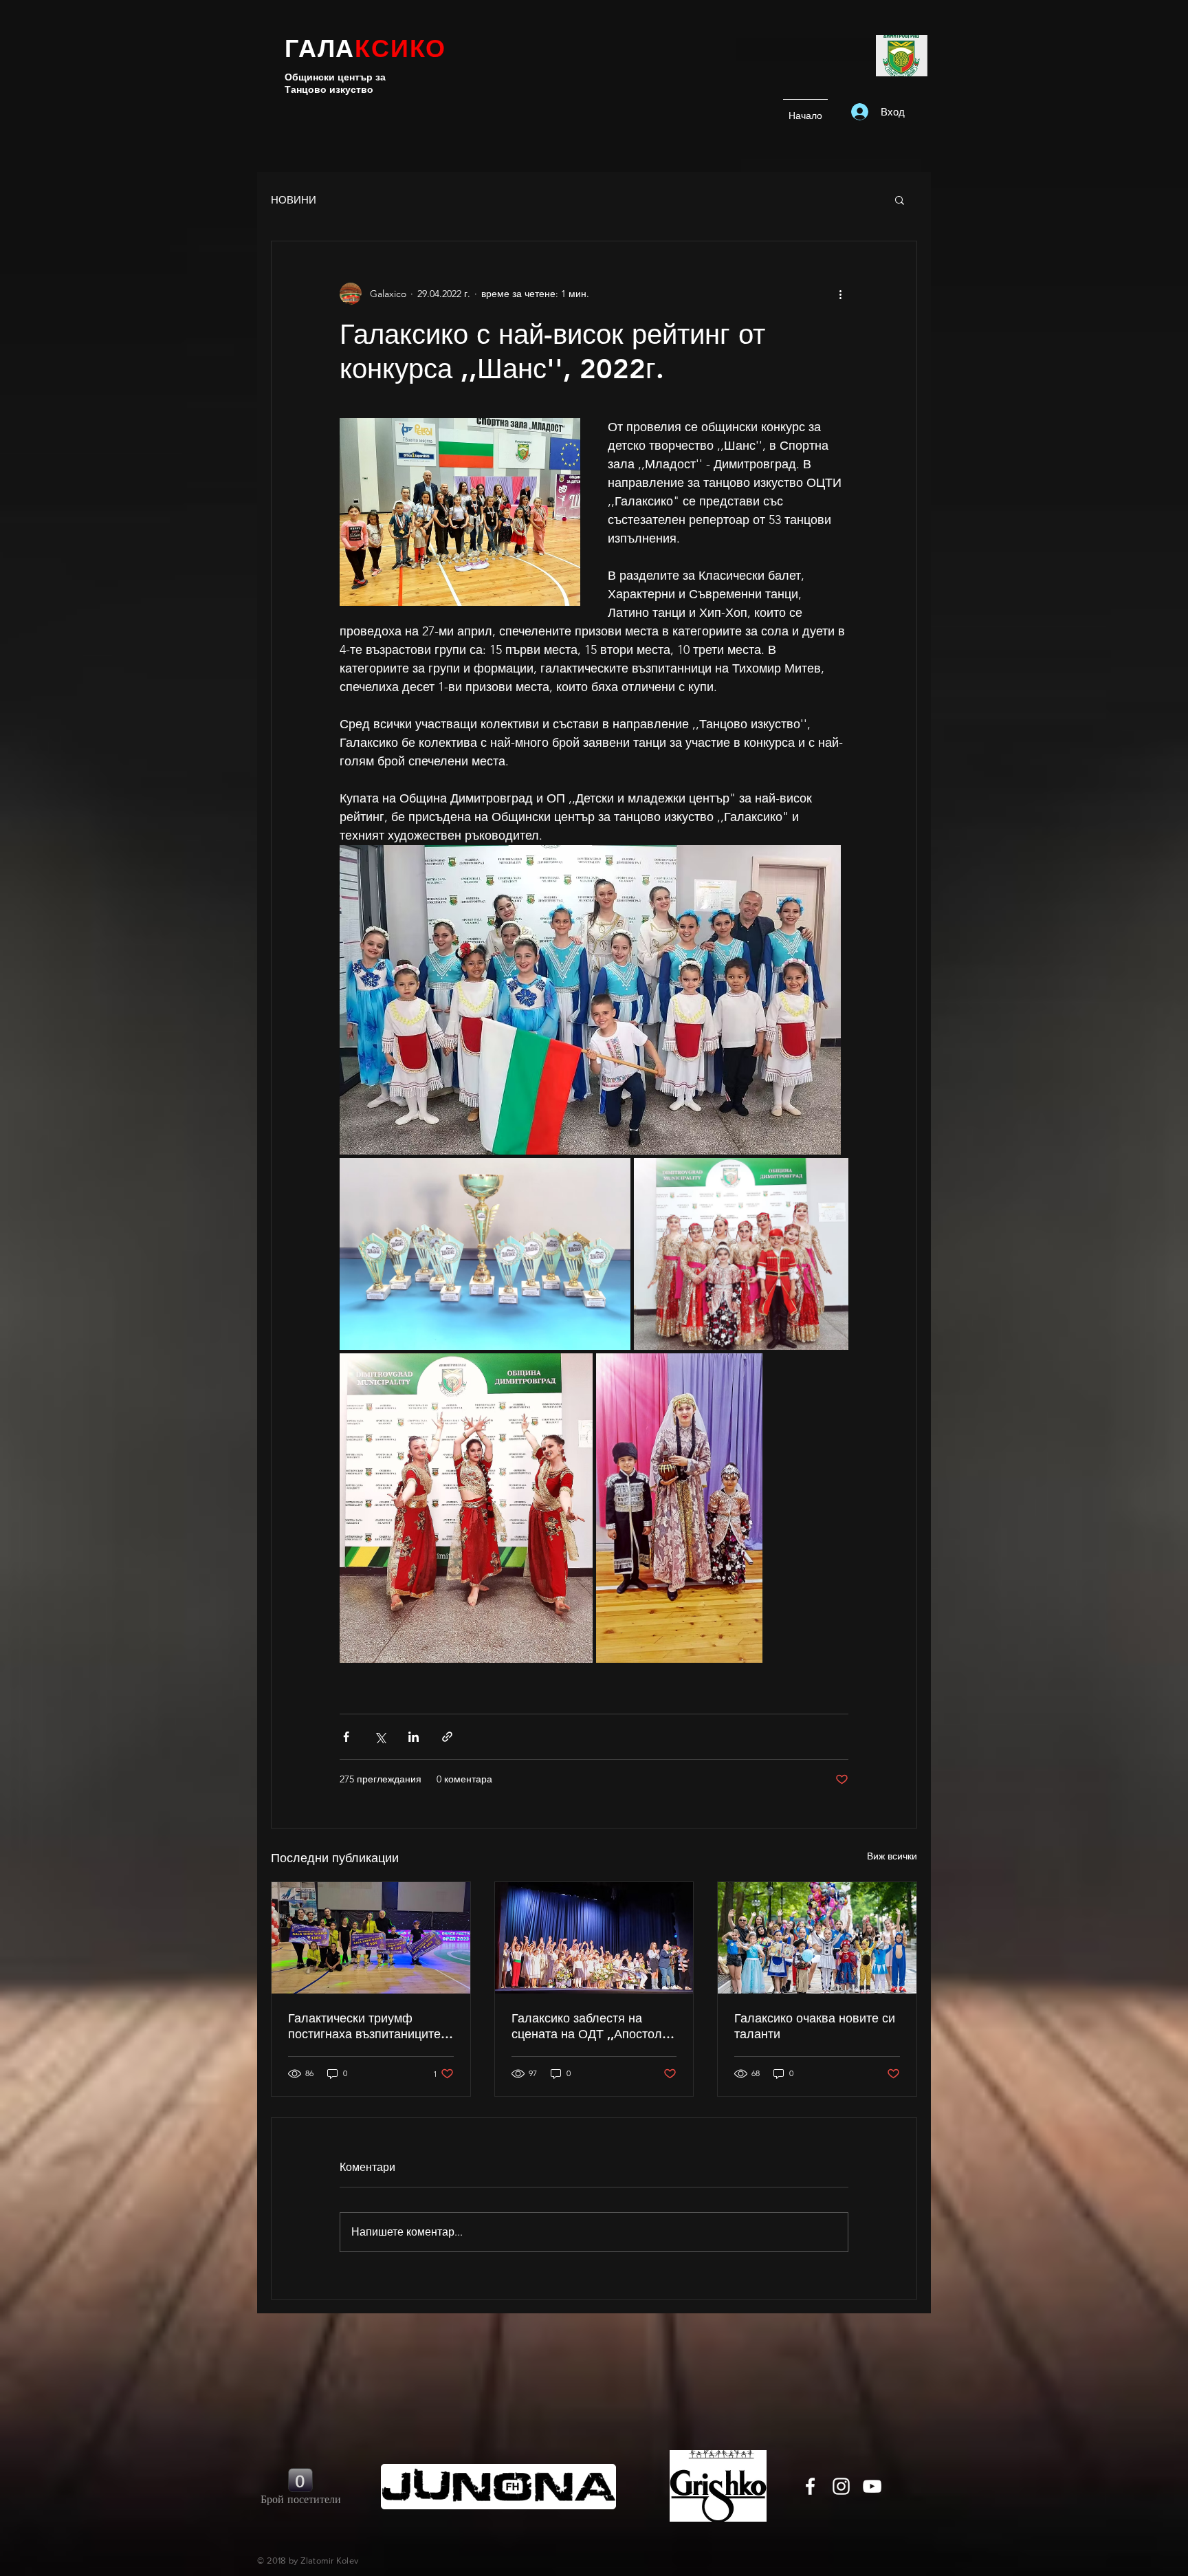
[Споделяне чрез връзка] (447, 1737)
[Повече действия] (840, 294)
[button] (900, 199)
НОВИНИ (294, 200)
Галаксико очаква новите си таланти (815, 2026)
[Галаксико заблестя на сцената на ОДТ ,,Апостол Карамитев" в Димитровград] (594, 1938)
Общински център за (335, 77)
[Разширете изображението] (590, 1000)
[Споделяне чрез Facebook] (346, 1737)
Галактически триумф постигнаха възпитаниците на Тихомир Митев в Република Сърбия (364, 2026)
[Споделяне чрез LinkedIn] (414, 1737)
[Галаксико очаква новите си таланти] (817, 1938)
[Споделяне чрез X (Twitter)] (380, 1737)
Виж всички (892, 1856)
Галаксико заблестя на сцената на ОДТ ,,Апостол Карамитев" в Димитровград (594, 2026)
